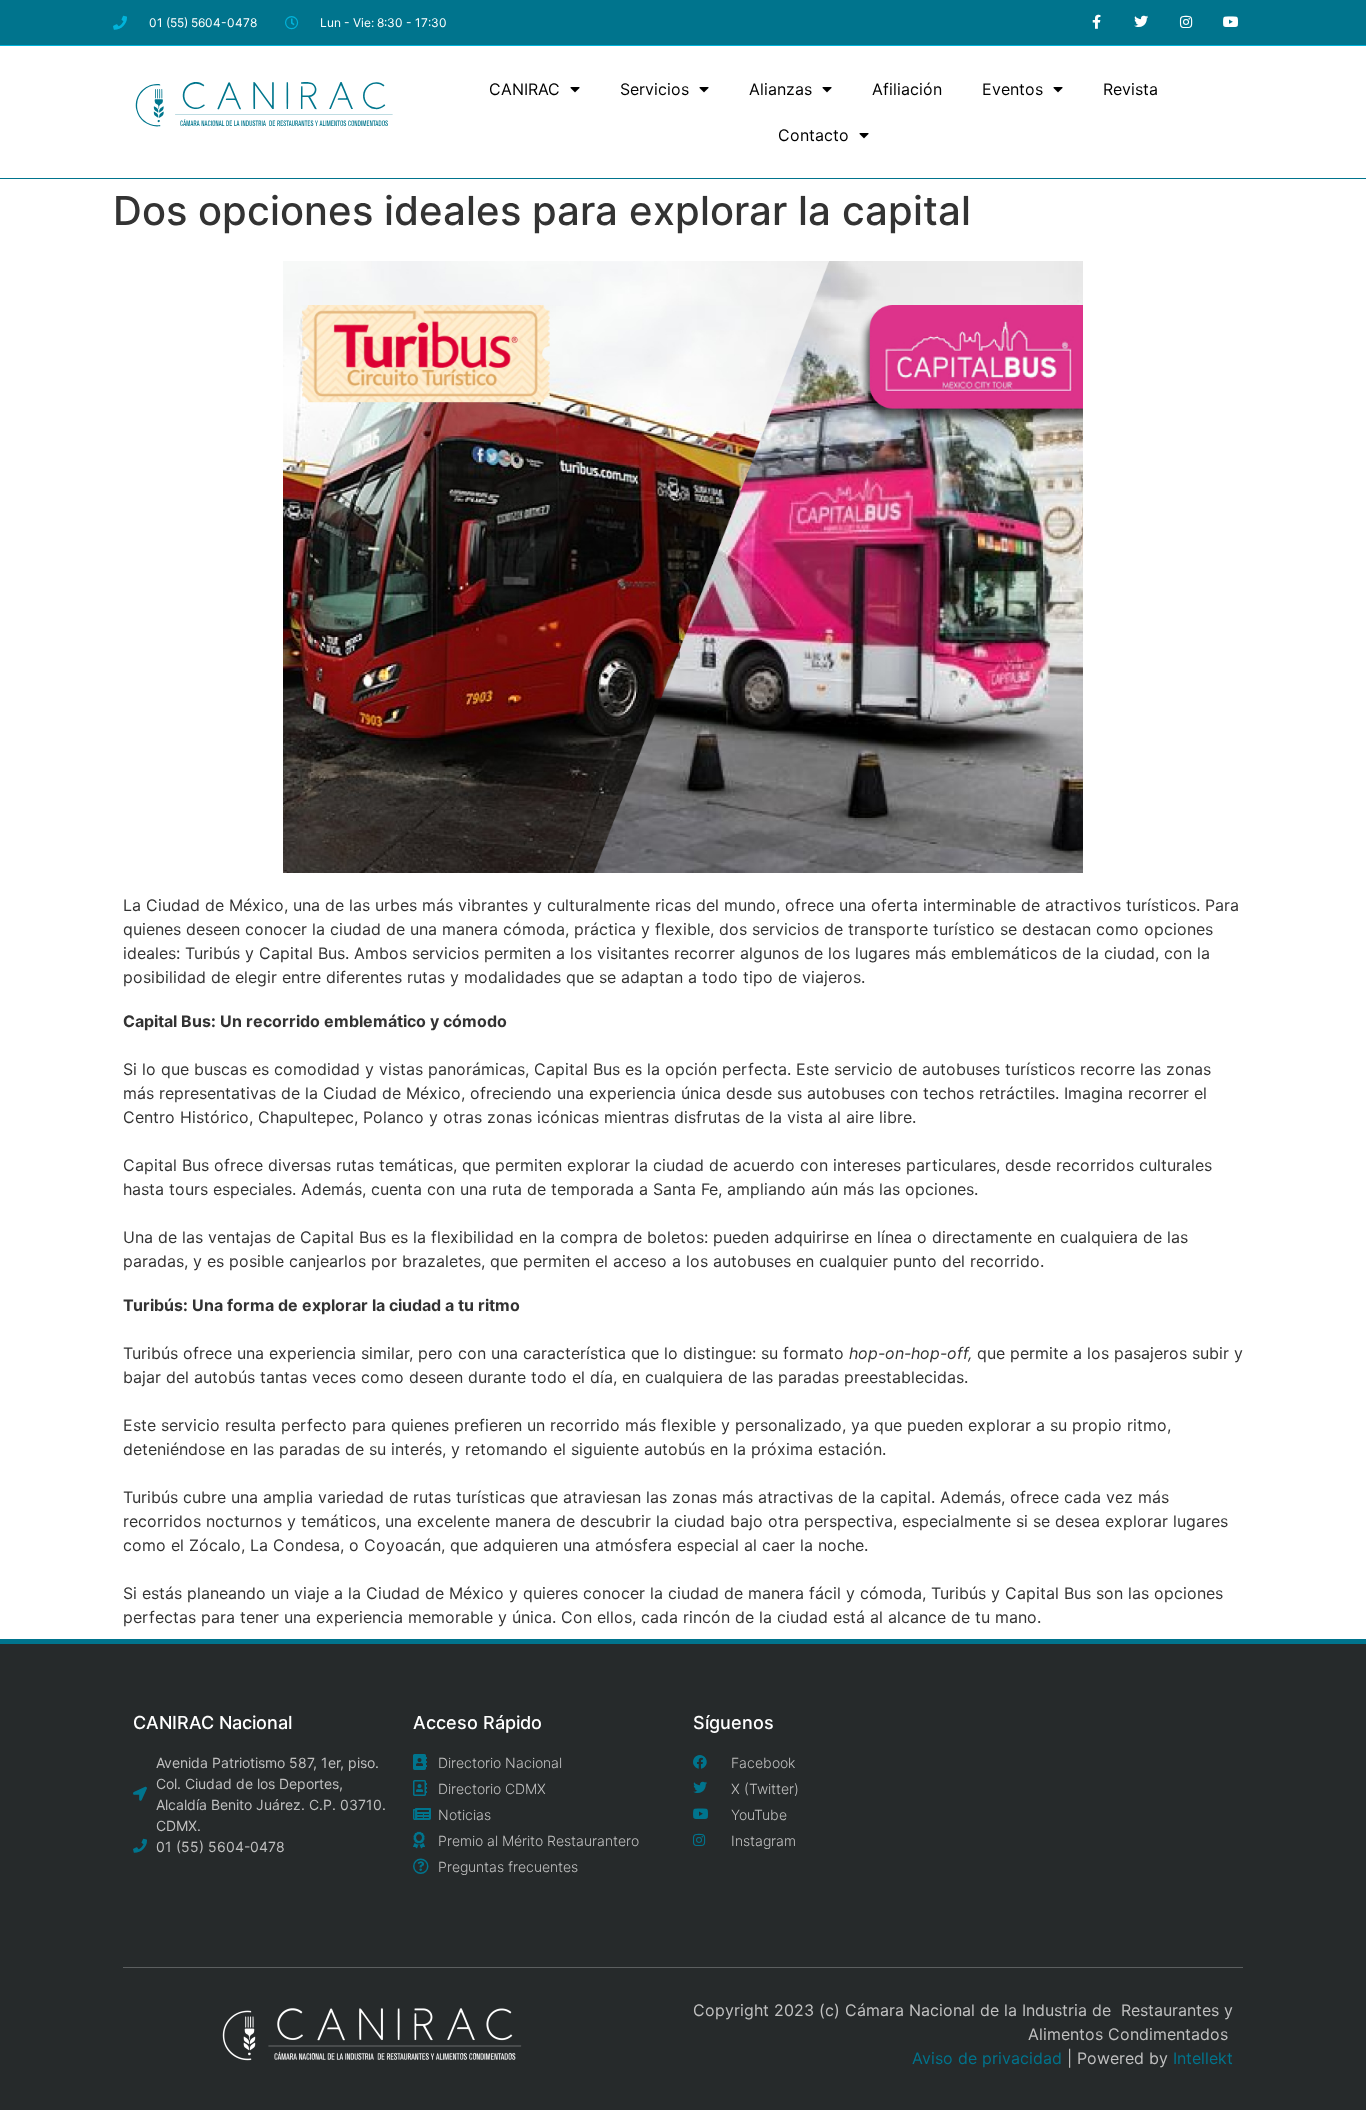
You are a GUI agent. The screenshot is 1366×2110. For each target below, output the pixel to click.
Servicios (654, 89)
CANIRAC (524, 89)
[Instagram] (1185, 22)
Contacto (813, 135)
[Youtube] (1230, 22)
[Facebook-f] (1096, 22)
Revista (1130, 89)
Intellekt (1203, 2058)
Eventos (1012, 89)
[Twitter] (1141, 22)
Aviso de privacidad (987, 2058)
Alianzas (780, 89)
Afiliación (907, 89)
